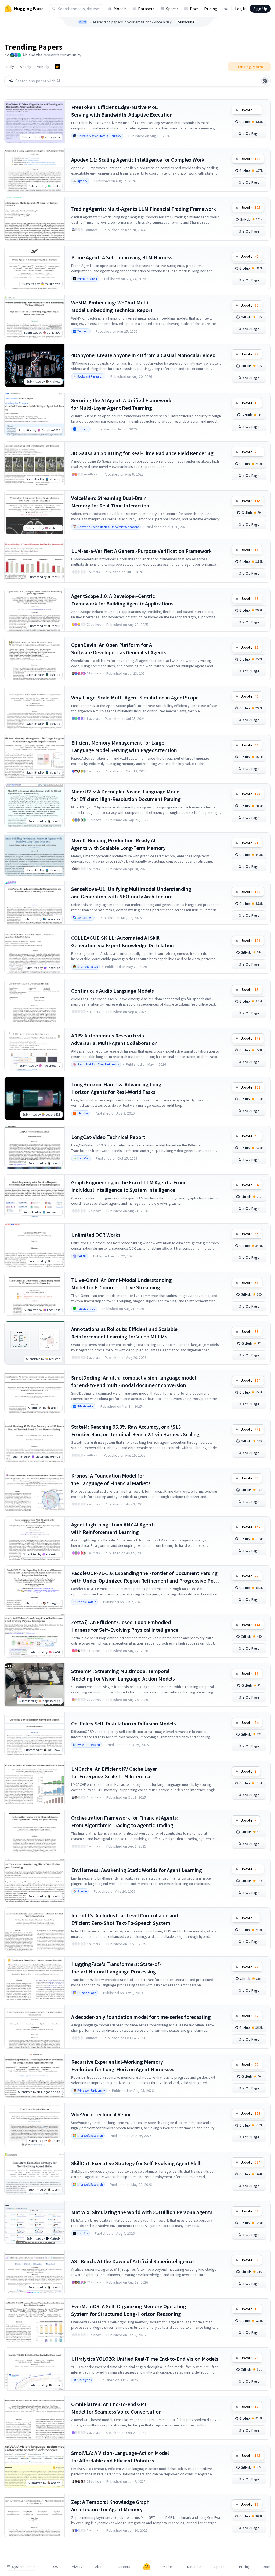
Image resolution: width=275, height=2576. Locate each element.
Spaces (172, 9)
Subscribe (186, 22)
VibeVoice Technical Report (102, 2114)
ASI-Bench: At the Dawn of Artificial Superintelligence (132, 2261)
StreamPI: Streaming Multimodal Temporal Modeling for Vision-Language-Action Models (123, 1675)
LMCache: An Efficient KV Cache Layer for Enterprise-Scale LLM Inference (114, 1773)
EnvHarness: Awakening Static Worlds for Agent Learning (137, 1870)
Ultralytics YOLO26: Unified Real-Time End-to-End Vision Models (145, 2359)
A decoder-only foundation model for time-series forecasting (141, 2017)
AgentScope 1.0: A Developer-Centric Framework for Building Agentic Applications (122, 600)
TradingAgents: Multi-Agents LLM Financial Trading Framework (144, 209)
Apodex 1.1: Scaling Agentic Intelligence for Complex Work (138, 160)
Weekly (25, 67)
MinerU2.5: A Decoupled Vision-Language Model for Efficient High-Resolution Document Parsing (126, 795)
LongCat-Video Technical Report (108, 1137)
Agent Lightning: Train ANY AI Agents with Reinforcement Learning (113, 1528)
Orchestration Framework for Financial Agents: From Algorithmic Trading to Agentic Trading (125, 1821)
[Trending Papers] (57, 67)
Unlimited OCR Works (96, 1235)
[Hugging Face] (147, 2567)
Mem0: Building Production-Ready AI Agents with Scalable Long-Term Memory (118, 844)
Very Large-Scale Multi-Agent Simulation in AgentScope (135, 697)
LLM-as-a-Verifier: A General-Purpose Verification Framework (141, 551)
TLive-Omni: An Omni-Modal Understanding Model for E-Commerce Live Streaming (122, 1284)
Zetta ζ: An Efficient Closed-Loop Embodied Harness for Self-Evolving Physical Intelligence (125, 1626)
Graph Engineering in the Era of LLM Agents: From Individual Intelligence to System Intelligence (128, 1186)
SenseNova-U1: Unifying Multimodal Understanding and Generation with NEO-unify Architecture (131, 893)
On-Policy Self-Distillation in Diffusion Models (124, 1723)
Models (120, 9)
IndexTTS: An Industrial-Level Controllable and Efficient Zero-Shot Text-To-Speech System (125, 1919)
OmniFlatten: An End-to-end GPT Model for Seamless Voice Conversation (116, 2408)
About (100, 2567)
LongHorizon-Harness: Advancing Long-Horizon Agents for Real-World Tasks (117, 1088)
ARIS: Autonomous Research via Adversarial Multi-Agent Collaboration (114, 1039)
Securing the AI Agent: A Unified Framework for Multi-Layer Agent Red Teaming (121, 404)
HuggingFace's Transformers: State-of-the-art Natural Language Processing (116, 1968)
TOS (55, 2567)
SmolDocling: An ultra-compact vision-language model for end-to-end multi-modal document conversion (134, 1381)
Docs (194, 9)
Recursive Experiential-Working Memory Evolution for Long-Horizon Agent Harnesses (123, 2065)
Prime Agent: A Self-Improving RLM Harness (122, 257)
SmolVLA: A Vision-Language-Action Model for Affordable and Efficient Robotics (120, 2457)
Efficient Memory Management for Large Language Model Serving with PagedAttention (124, 746)
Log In (241, 9)
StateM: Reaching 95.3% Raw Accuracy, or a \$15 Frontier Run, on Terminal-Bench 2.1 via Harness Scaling (135, 1430)
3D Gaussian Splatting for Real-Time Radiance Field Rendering (142, 453)
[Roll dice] (265, 81)
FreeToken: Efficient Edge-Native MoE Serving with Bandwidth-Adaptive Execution (122, 111)
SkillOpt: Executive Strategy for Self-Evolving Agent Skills (137, 2163)
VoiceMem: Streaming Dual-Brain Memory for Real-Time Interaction (110, 502)
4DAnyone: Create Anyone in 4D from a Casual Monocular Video (143, 355)
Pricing (211, 9)
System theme (24, 2567)
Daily (10, 67)
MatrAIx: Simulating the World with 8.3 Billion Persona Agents (142, 2212)
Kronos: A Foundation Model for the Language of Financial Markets (111, 1479)
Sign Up (260, 9)
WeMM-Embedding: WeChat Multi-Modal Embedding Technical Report (112, 306)
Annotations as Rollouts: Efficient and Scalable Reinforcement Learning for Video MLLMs (124, 1333)
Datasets (146, 9)
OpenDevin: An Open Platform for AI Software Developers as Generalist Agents (119, 649)
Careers (124, 2567)
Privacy (77, 2567)
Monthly (43, 67)
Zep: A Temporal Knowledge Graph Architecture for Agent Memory (110, 2506)
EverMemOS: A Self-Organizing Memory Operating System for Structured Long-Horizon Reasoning (129, 2310)
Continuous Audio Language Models (113, 991)
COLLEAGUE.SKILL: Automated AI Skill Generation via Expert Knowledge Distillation (123, 941)
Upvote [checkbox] (249, 110)
